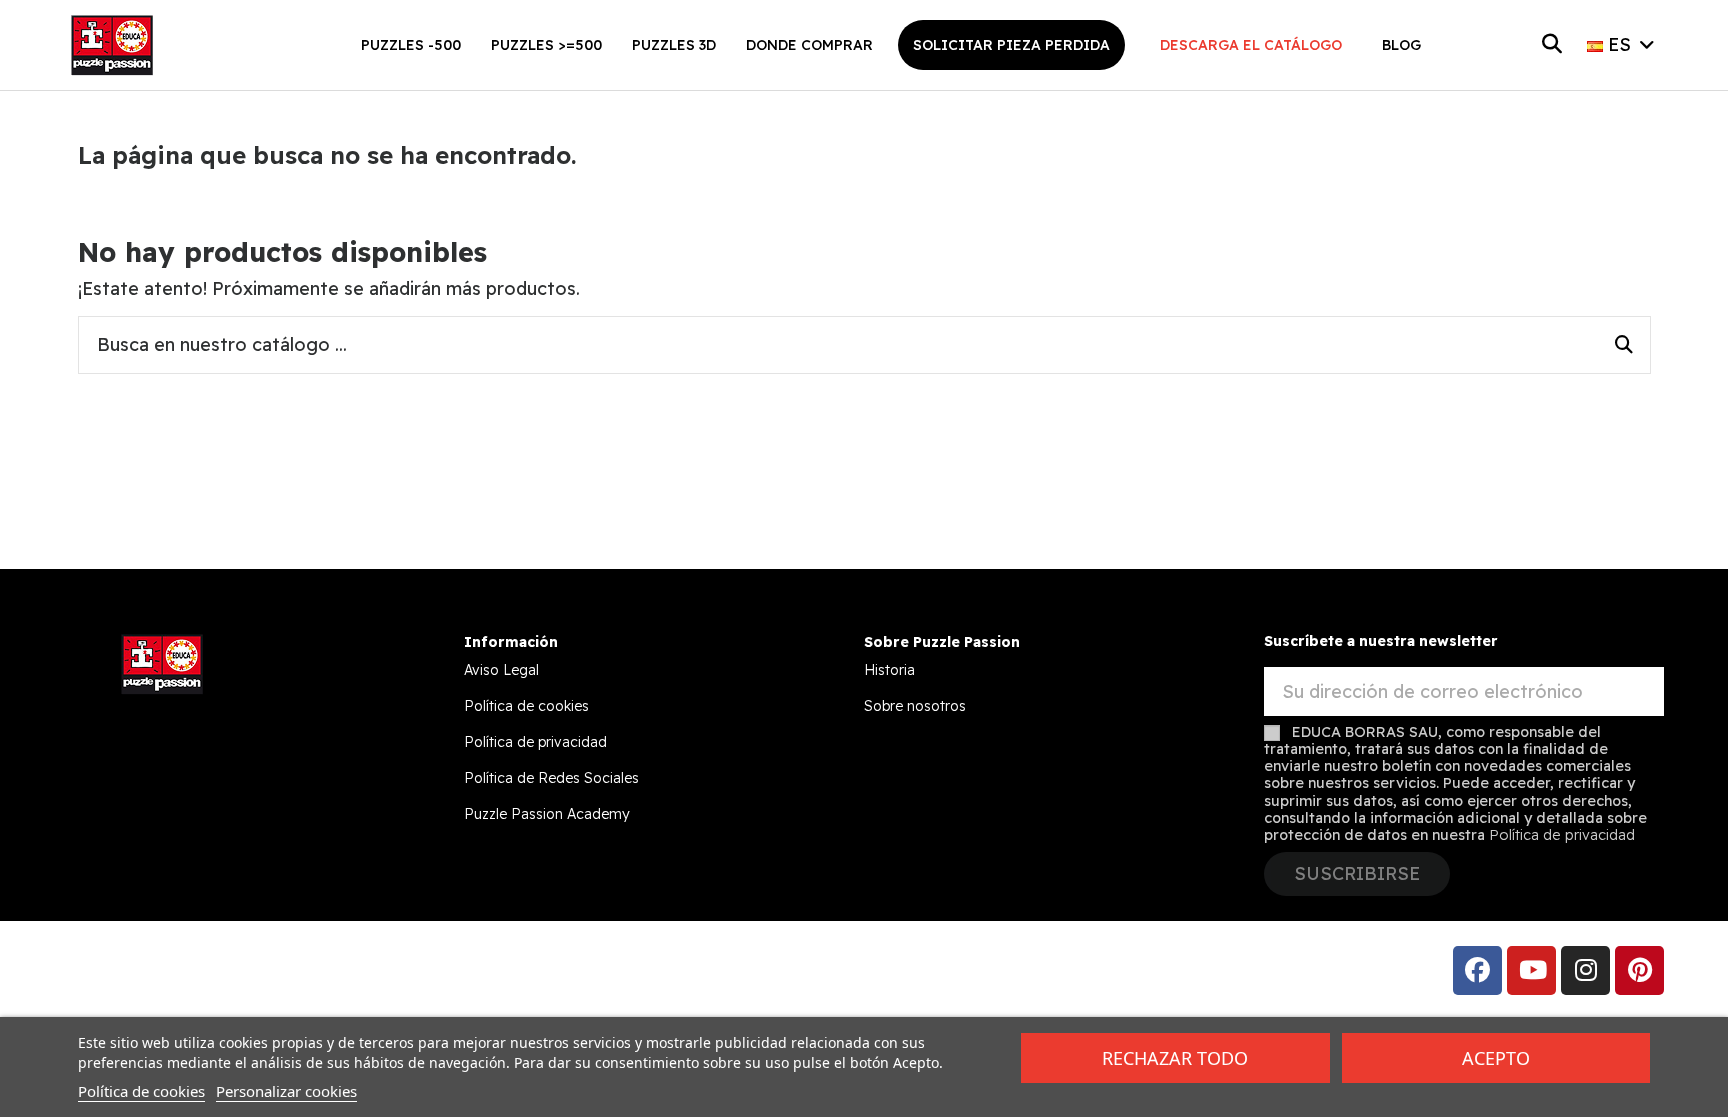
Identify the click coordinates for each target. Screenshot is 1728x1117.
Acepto (1496, 1058)
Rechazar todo (1175, 1058)
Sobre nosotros (915, 706)
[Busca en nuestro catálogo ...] (1624, 345)
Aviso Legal (501, 670)
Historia (889, 670)
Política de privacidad (535, 742)
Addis (238, 969)
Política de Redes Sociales (551, 778)
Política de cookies (526, 706)
